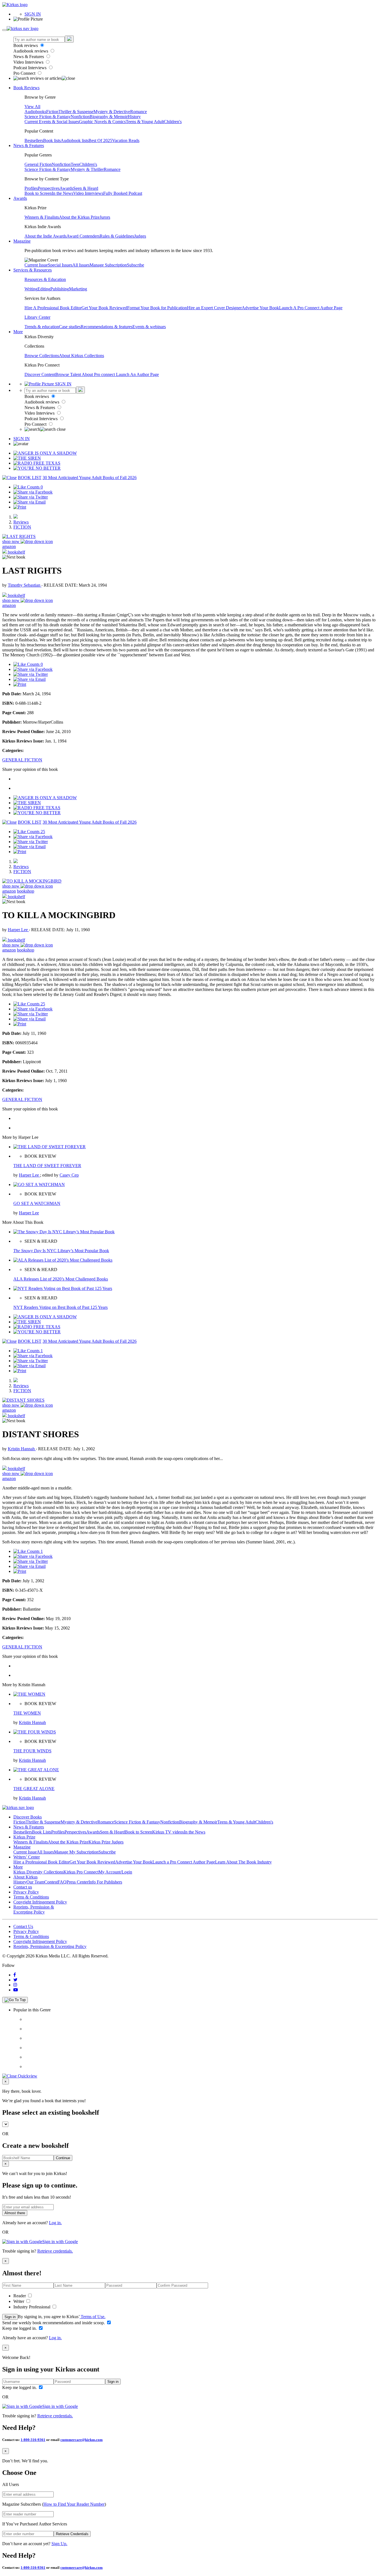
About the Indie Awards (45, 236)
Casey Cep (69, 1175)
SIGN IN (33, 14)
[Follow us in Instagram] (15, 1985)
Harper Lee (18, 930)
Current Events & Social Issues (52, 122)
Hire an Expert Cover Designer (214, 308)
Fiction (52, 112)
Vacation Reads (126, 140)
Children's (173, 122)
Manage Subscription (108, 265)
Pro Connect (25, 73)
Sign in (10, 2317)
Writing (31, 289)
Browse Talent (69, 374)
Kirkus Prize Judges (106, 1842)
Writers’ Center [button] (27, 1857)
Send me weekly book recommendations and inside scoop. (54, 2323)
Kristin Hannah (22, 1449)
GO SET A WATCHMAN (37, 1203)
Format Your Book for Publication (157, 308)
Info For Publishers (105, 1882)
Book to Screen (38, 193)
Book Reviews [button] (26, 88)
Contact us (23, 1887)
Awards (66, 188)
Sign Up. (59, 2544)
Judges (140, 236)
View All (32, 107)
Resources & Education (45, 279)
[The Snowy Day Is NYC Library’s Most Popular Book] (64, 1232)
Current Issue (36, 265)
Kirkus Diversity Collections (38, 1872)
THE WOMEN (27, 1713)
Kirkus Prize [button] (24, 1837)
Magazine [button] (22, 241)
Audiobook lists (75, 140)
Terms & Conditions (31, 1897)
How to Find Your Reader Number (74, 2504)
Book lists (52, 140)
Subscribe (135, 265)
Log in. (55, 2223)
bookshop (26, 891)
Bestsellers (34, 140)
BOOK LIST (30, 478)
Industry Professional (32, 2307)
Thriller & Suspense (76, 112)
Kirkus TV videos (168, 1832)
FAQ (62, 1882)
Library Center (37, 317)
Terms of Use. (92, 2317)
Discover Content (40, 374)
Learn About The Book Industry (243, 1862)
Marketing (78, 289)
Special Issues (60, 265)
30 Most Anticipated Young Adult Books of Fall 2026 (90, 478)
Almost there (15, 2213)
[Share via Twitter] (31, 497)
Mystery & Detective (112, 112)
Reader (20, 2296)
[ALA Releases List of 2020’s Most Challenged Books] (63, 1260)
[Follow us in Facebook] (15, 1975)
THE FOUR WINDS (32, 1751)
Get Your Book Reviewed (104, 308)
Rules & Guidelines (117, 236)
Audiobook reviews (31, 51)
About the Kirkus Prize (79, 217)
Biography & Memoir (109, 117)
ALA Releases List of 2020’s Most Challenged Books (61, 1279)
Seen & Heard (86, 188)
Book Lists (42, 1832)
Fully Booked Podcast (123, 193)
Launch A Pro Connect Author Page (311, 308)
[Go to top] (15, 2000)
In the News (62, 193)
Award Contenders (83, 236)
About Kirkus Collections (82, 356)
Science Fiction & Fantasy (48, 117)
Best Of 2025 (100, 140)
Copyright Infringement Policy (40, 1902)
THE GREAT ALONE (34, 1789)
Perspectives (49, 188)
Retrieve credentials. (55, 2251)
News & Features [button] (29, 145)
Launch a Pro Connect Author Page (184, 1862)
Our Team (35, 1882)
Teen (75, 164)
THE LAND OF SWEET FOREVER (47, 1166)
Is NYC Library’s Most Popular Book (61, 1251)
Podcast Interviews (30, 68)
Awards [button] (20, 198)
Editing (44, 289)
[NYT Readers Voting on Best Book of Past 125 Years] (63, 1288)
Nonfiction (80, 117)
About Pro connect (99, 374)
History (134, 117)
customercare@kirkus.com (82, 2440)
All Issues (81, 265)
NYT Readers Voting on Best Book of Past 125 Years (61, 1307)
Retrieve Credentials (72, 2534)
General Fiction (38, 164)
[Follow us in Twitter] (15, 1980)
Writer (19, 2301)
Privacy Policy (26, 1892)
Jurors (105, 217)
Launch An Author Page (137, 374)
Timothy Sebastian (25, 585)
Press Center (77, 1882)
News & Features (29, 57)
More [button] (18, 332)
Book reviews (26, 45)
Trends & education (42, 327)
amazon (9, 546)
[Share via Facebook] (33, 492)
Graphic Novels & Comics (102, 122)
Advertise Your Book (260, 308)
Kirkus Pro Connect (81, 1872)
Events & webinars (149, 327)
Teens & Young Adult (145, 122)
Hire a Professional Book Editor (41, 1862)
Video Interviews (29, 62)
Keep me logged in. (20, 2328)
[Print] (20, 507)
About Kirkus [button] (25, 1877)
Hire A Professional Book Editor (53, 308)
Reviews (21, 522)
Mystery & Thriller (87, 169)
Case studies (70, 327)
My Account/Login (115, 1872)
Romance (139, 112)
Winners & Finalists (42, 217)
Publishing (60, 289)
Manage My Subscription (76, 1852)
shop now (11, 541)
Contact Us (23, 1926)
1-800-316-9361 (33, 2440)
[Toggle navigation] (4, 30)
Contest (51, 1882)
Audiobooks (35, 112)
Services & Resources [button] (33, 270)
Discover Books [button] (28, 1817)
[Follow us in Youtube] (16, 1990)
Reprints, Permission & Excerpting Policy (34, 1909)
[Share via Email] (29, 502)
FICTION (22, 527)
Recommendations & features (107, 327)
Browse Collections (42, 356)
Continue (63, 2158)
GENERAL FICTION (22, 760)
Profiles (31, 188)
